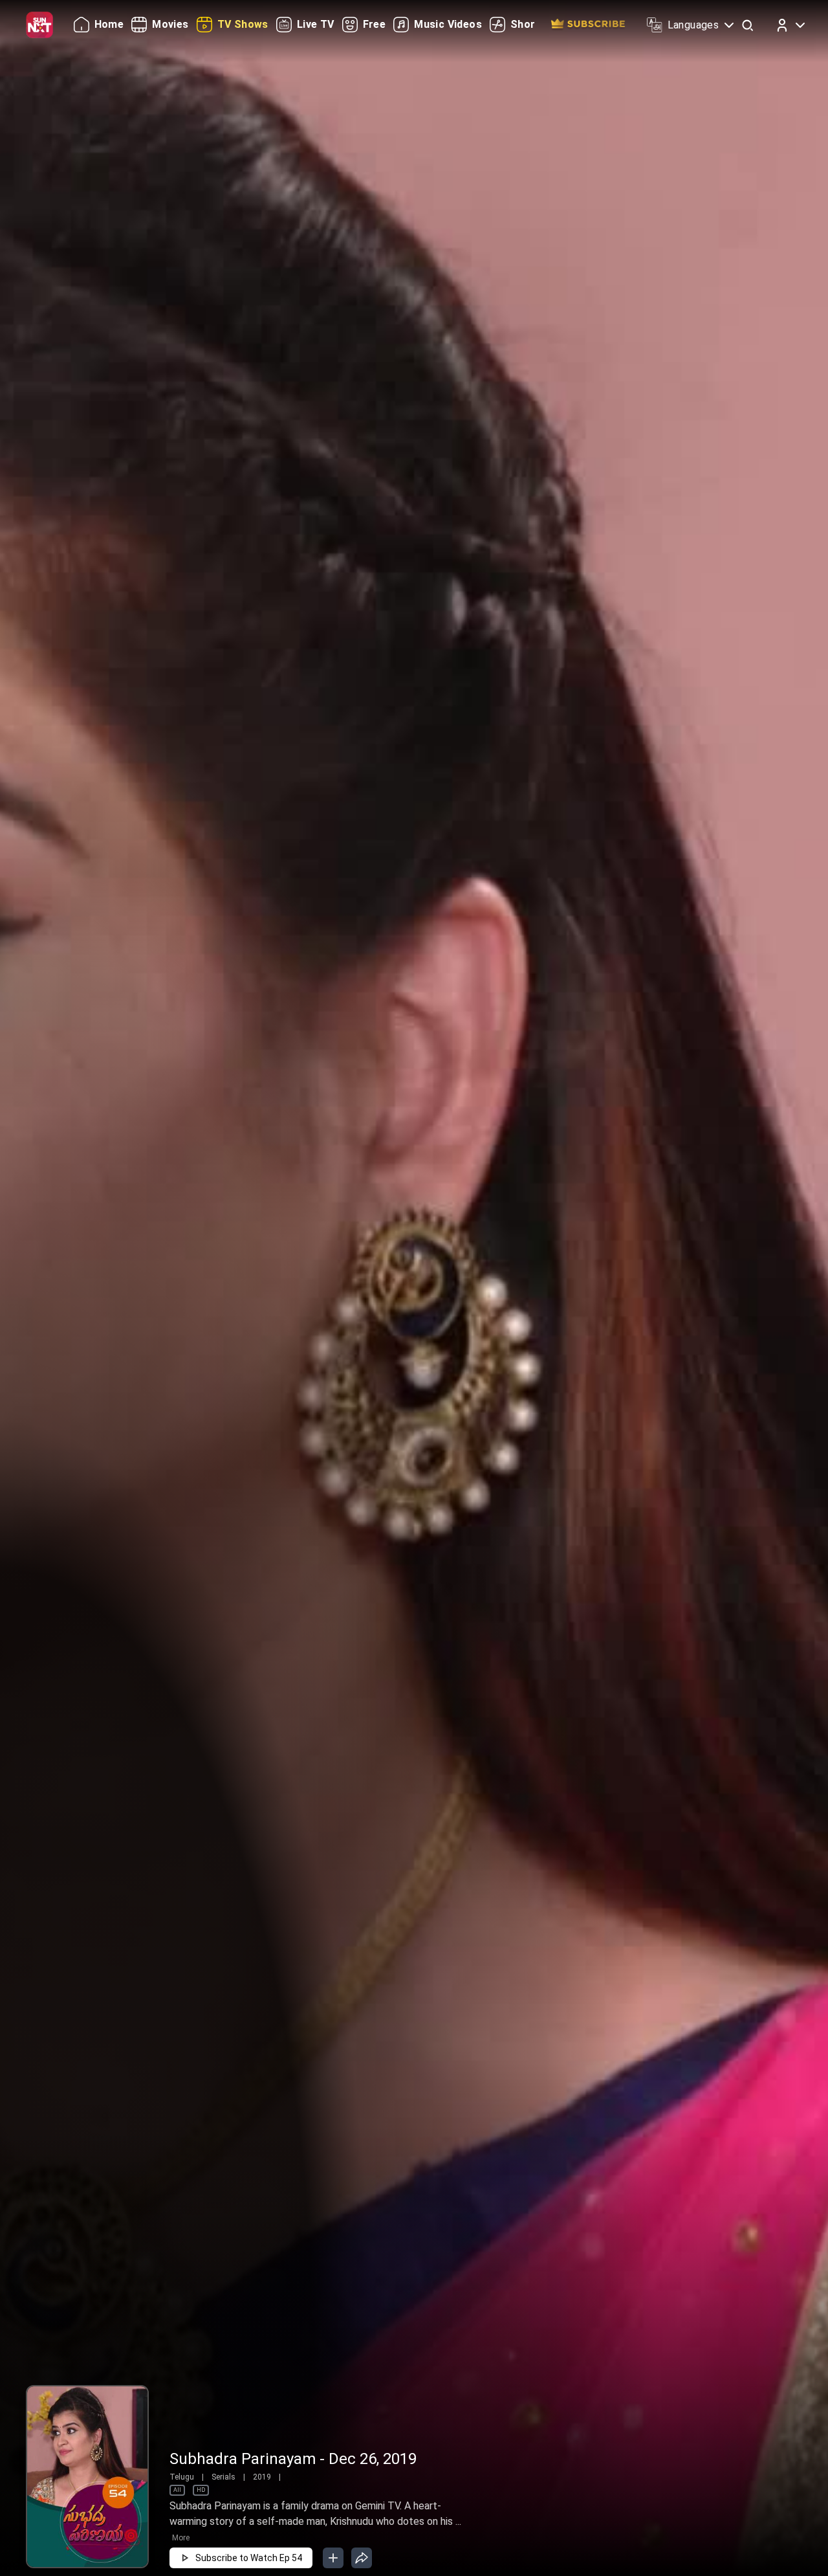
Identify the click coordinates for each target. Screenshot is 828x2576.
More (181, 2538)
